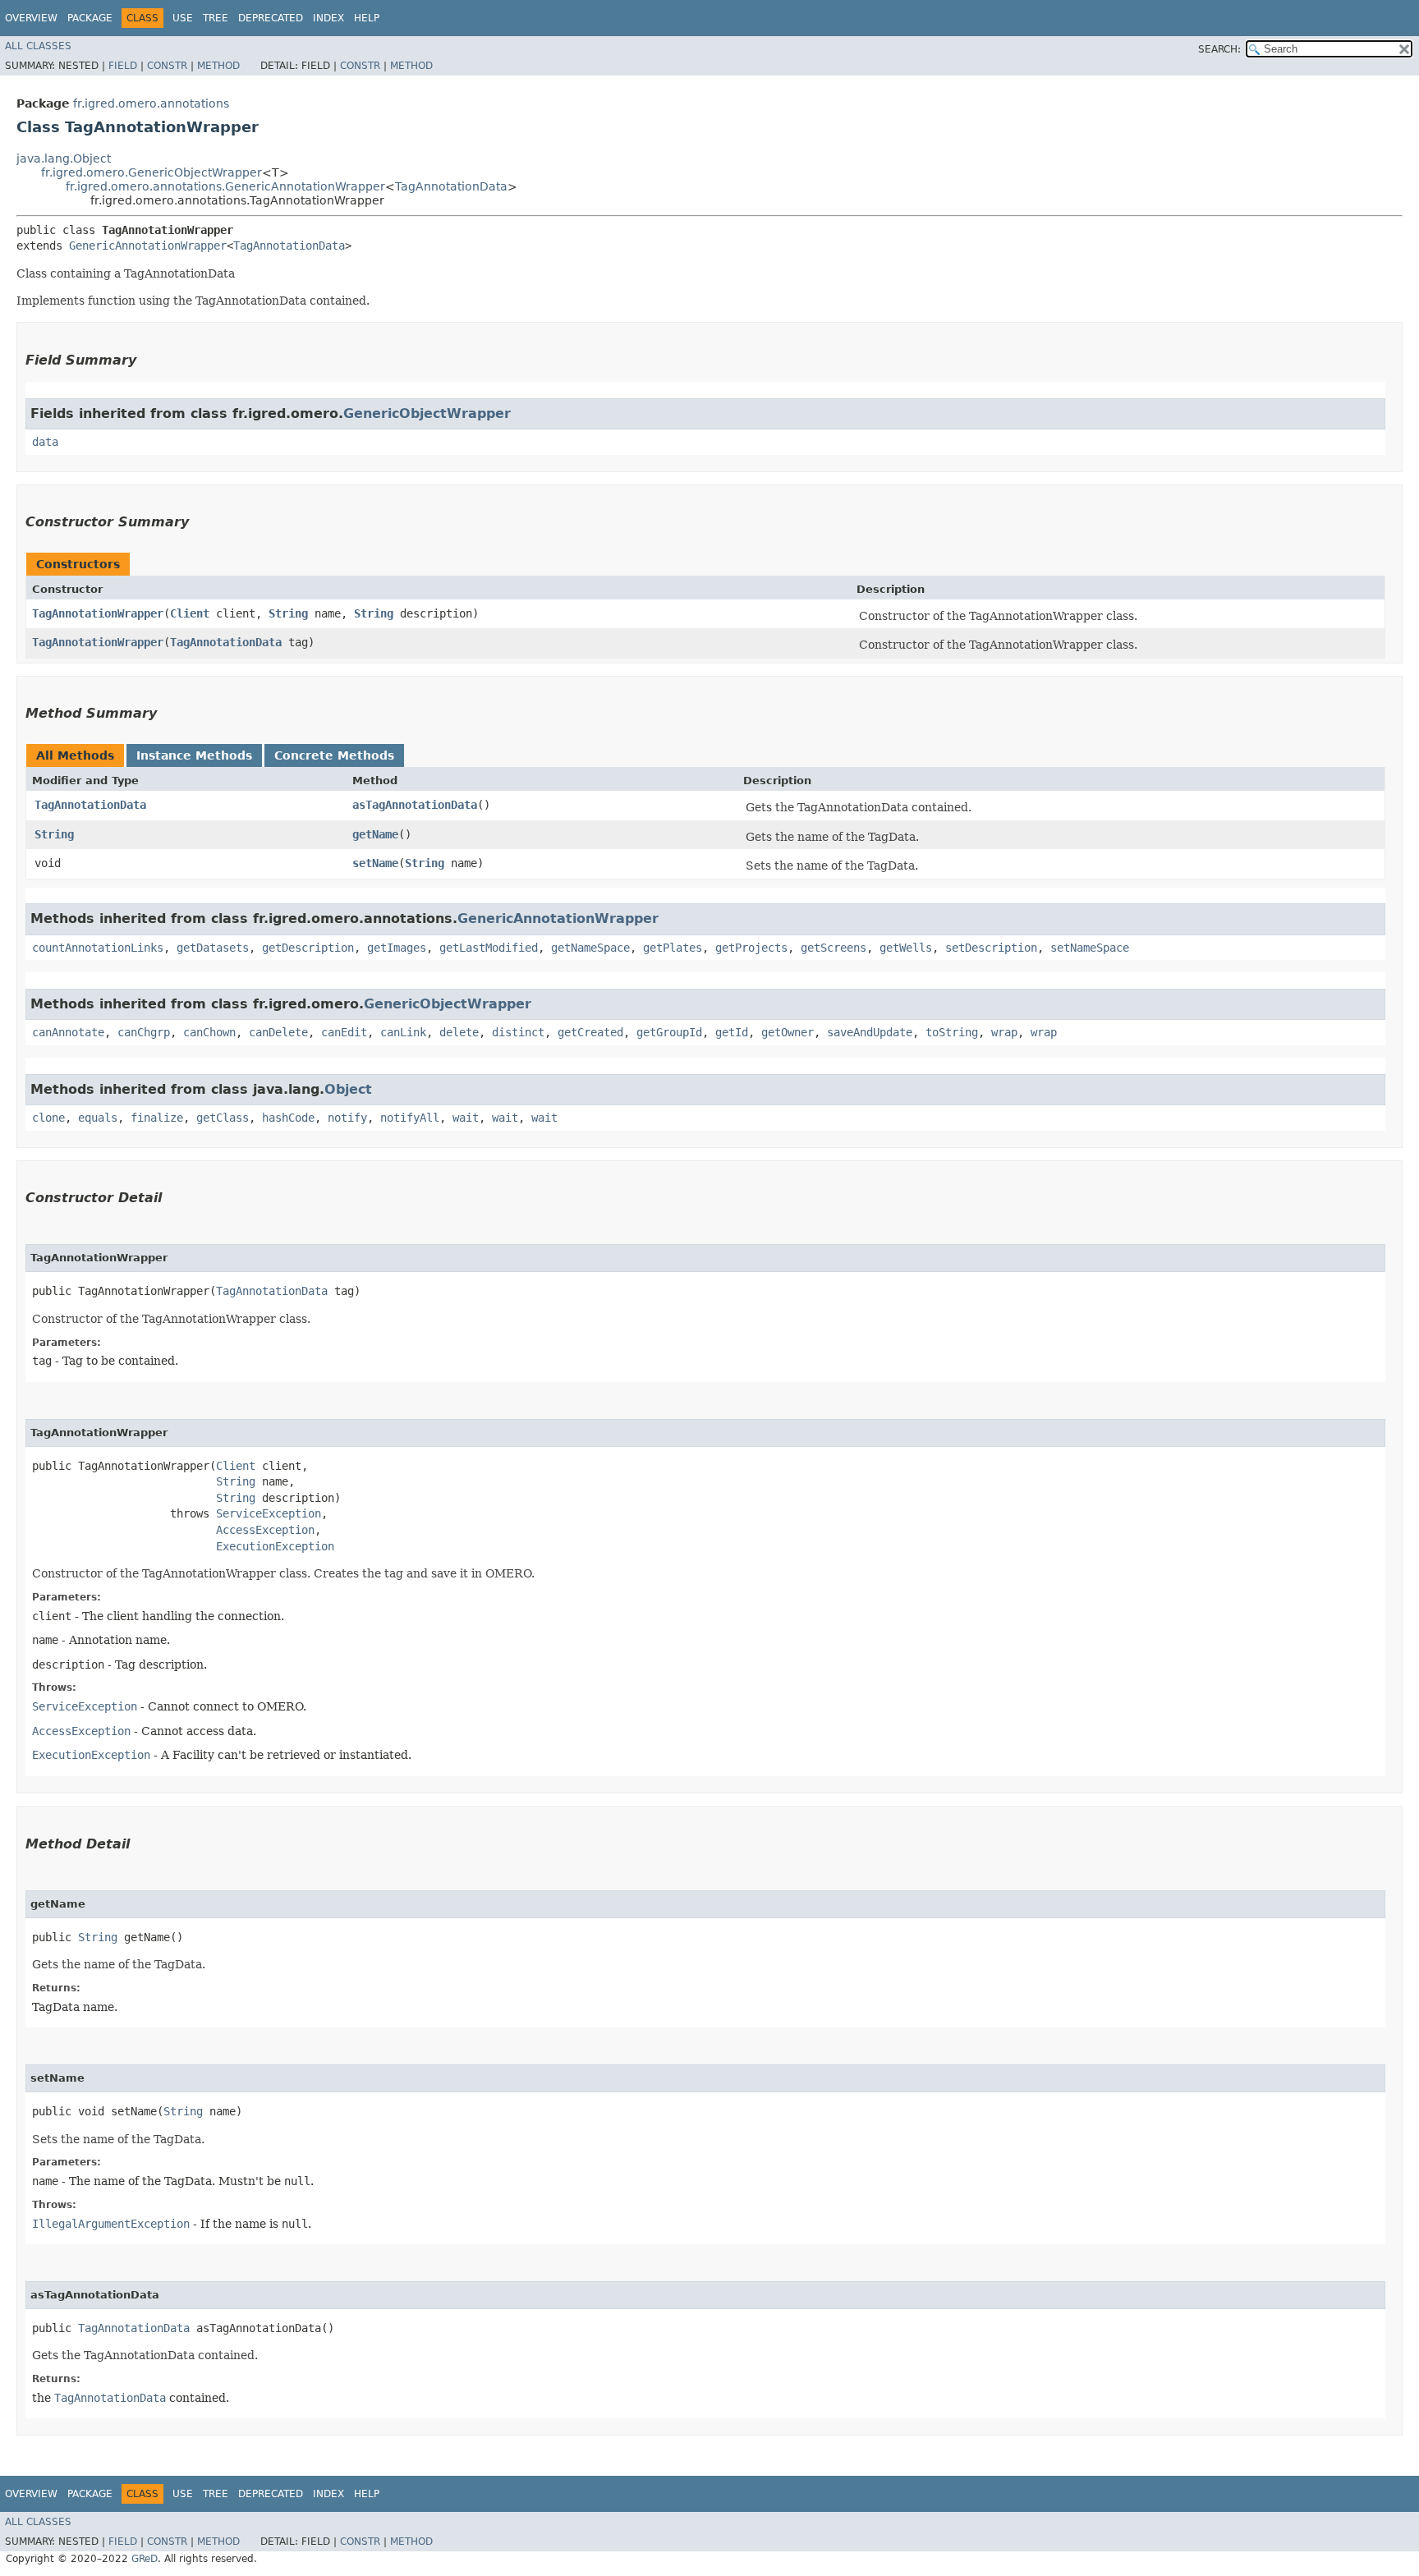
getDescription (308, 948)
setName (375, 863)
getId (732, 1032)
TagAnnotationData (451, 186)
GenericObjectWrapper (427, 413)
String (288, 613)
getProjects (751, 948)
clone (48, 1118)
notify (347, 1118)
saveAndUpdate (870, 1032)
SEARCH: (1219, 49)
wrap (1004, 1032)
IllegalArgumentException (111, 2224)
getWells (906, 948)
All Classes (38, 46)
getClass (223, 1118)
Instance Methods (194, 755)
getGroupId (669, 1032)
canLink (403, 1032)
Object (348, 1089)
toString (952, 1032)
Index (328, 18)
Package (90, 18)
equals (98, 1118)
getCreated (590, 1032)
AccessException (265, 1530)
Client (190, 613)
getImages (397, 948)
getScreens (833, 948)
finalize (157, 1118)
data (45, 442)
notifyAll (410, 1118)
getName (375, 834)
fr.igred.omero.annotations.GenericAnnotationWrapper (225, 186)
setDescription (991, 948)
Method (218, 66)
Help (367, 18)
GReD (145, 2559)
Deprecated (271, 18)
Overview (31, 18)
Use (183, 18)
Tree (216, 18)
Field (123, 66)
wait (466, 1118)
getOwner (788, 1032)
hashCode (288, 1118)
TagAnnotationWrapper (98, 613)
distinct (518, 1032)
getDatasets (213, 948)
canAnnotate (68, 1032)
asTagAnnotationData (415, 805)
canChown (209, 1032)
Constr (167, 66)
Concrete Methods (334, 755)
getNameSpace (590, 948)
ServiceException (269, 1513)
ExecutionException (275, 1546)
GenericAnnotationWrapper (148, 246)
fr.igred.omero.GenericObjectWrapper (152, 172)
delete (459, 1032)
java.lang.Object (64, 158)
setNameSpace (1090, 948)
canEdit (344, 1032)
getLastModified (489, 948)
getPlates (673, 948)
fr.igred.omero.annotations (151, 103)
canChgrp (144, 1032)
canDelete (278, 1032)
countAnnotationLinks (98, 948)
